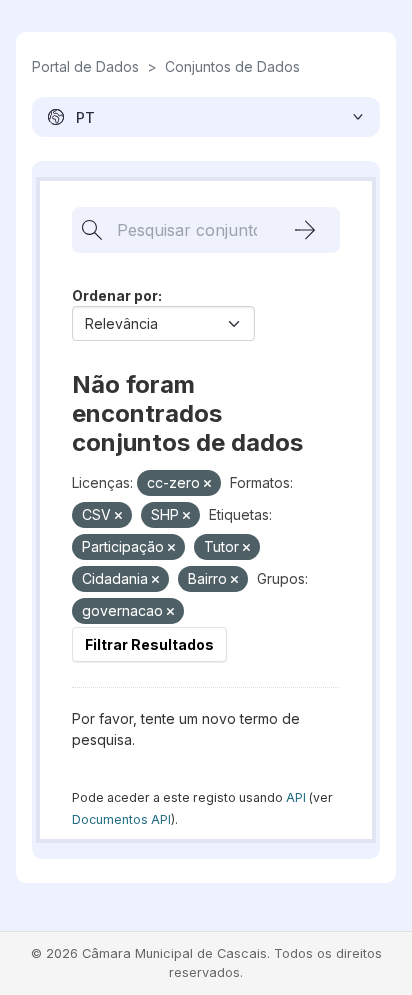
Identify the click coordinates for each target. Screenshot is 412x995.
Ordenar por (115, 295)
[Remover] (207, 484)
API (296, 797)
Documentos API (121, 819)
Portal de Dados (85, 66)
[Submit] (305, 230)
